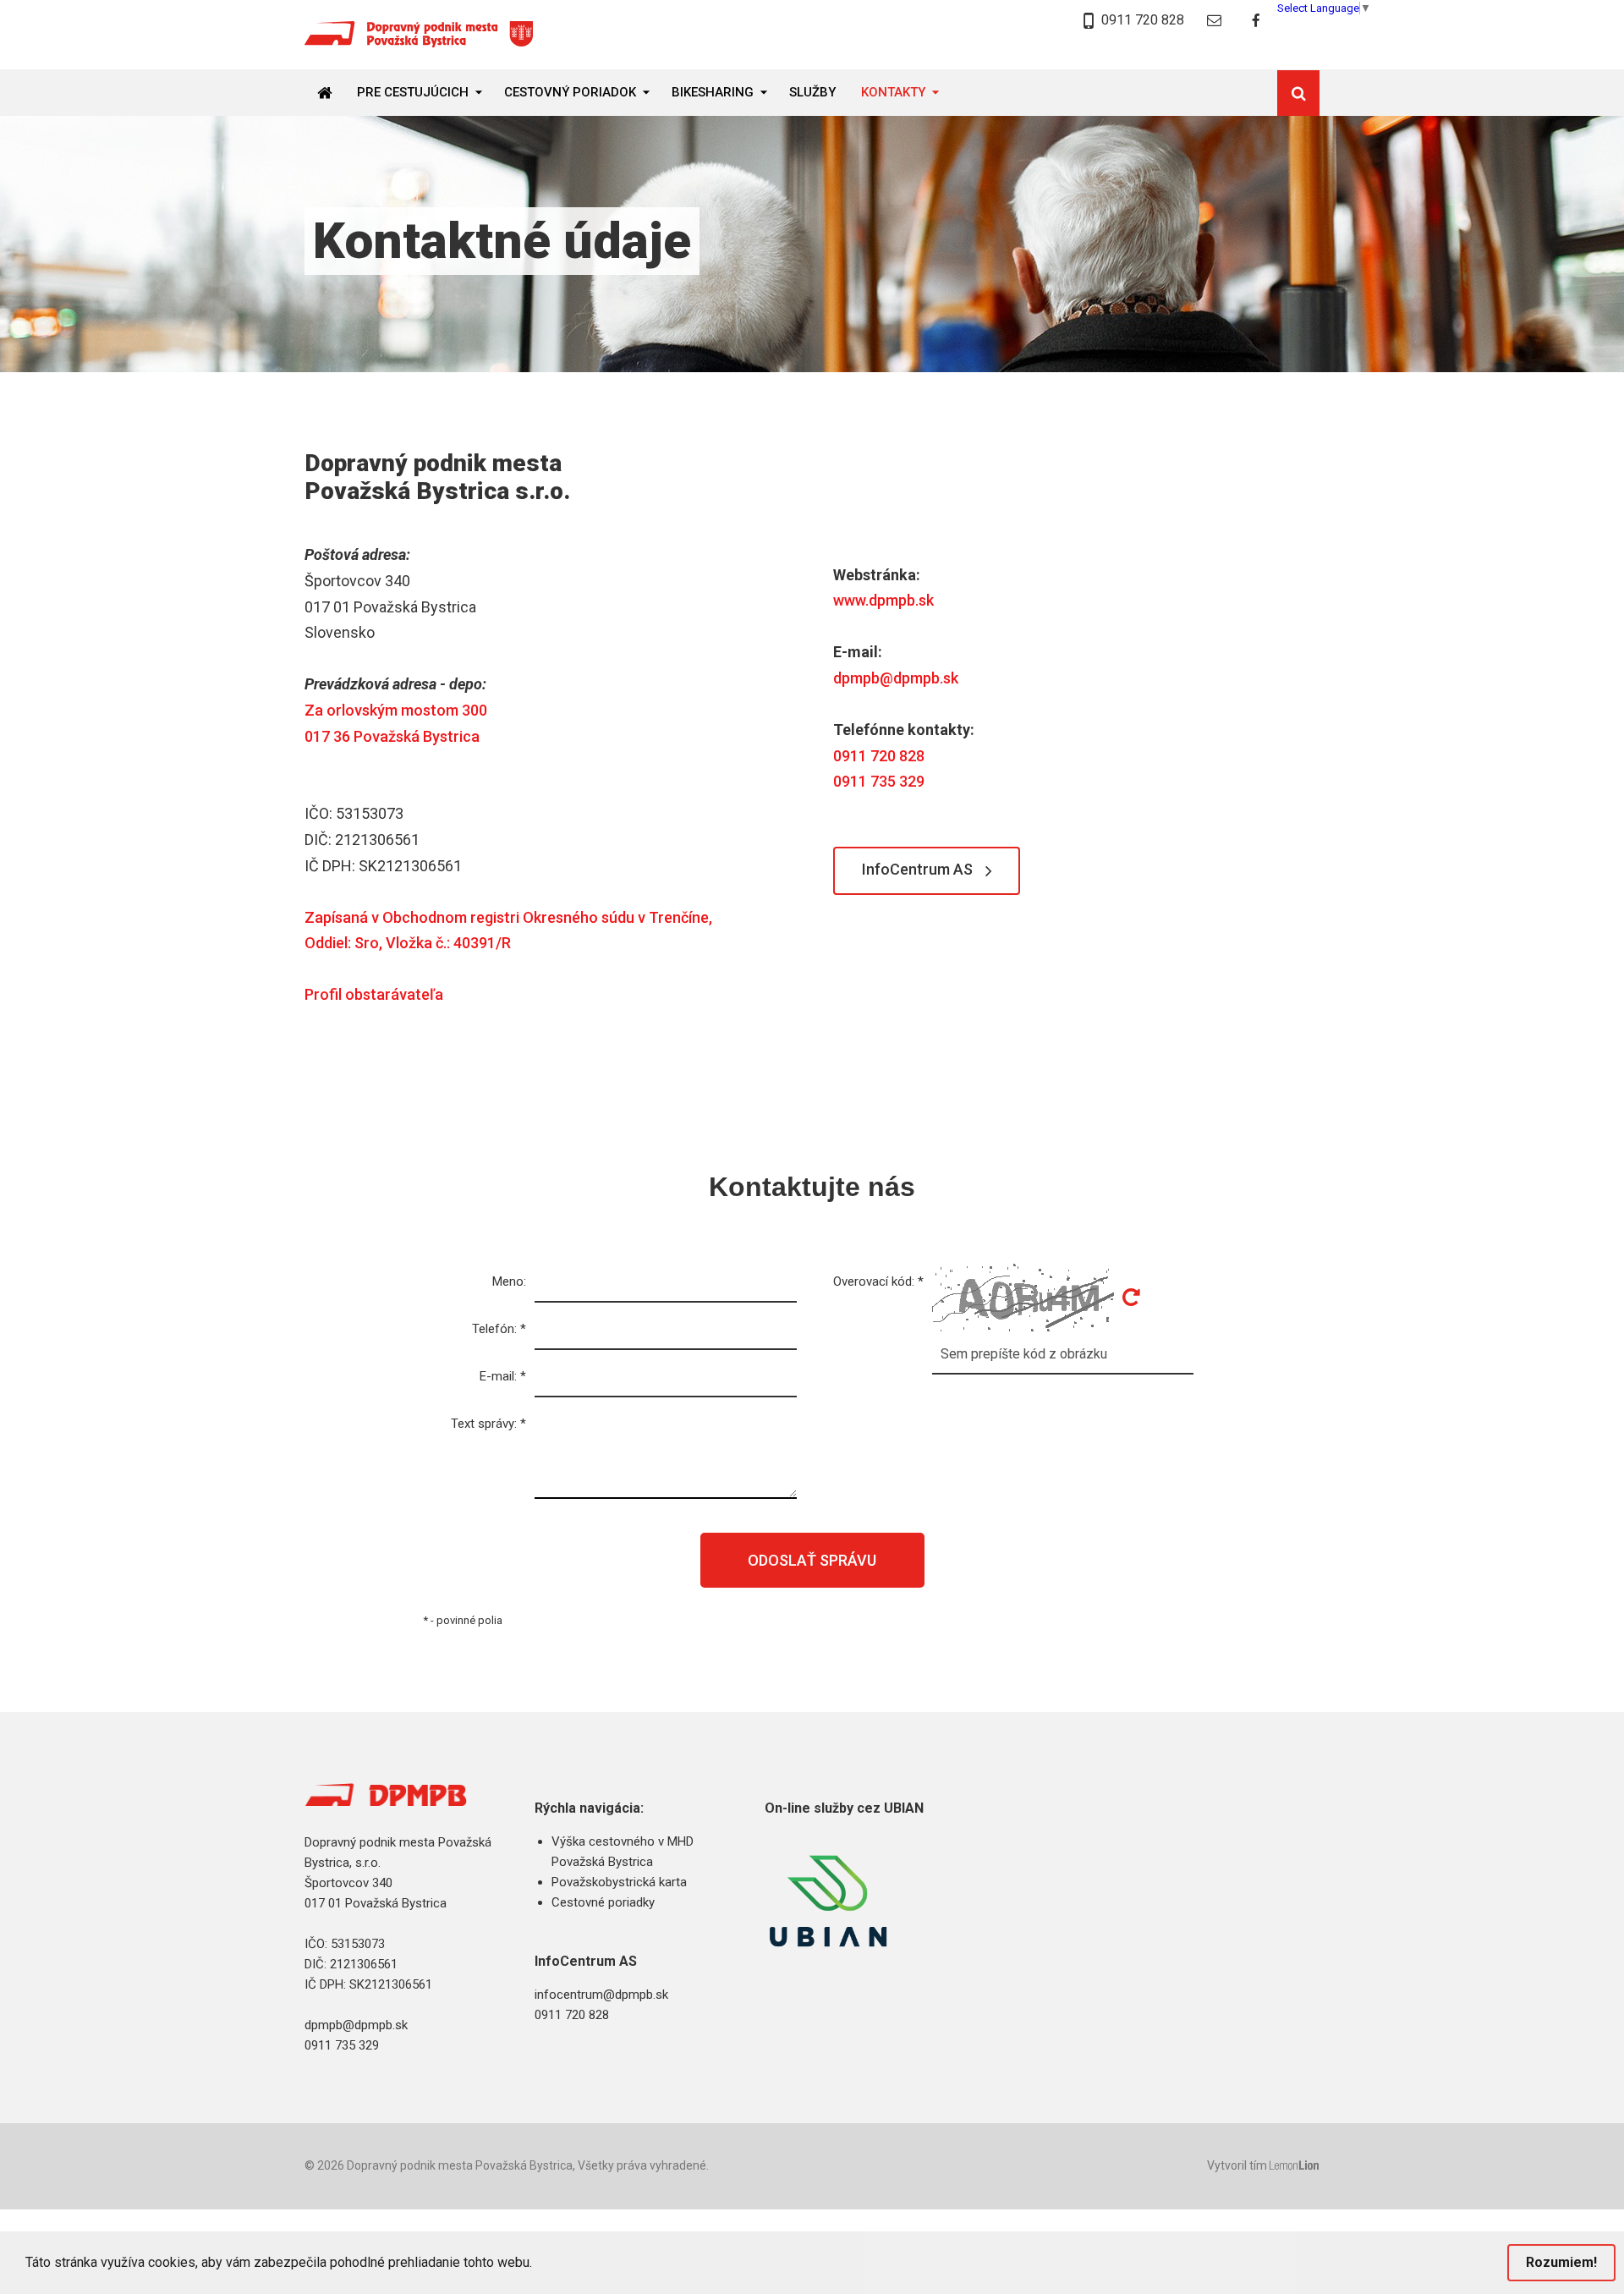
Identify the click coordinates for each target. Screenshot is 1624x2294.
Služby (812, 92)
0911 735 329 (879, 781)
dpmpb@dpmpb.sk (896, 678)
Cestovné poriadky (603, 1902)
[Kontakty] (1214, 21)
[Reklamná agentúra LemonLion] (1295, 2167)
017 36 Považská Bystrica (392, 736)
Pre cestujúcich (413, 92)
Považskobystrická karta (619, 1882)
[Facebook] (1256, 21)
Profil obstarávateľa (374, 994)
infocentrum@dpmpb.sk (601, 1995)
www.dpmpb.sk (883, 600)
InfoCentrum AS (917, 869)
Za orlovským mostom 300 (396, 710)
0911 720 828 (1141, 20)
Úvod (331, 92)
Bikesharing (713, 92)
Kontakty (893, 92)
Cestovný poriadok (570, 92)
